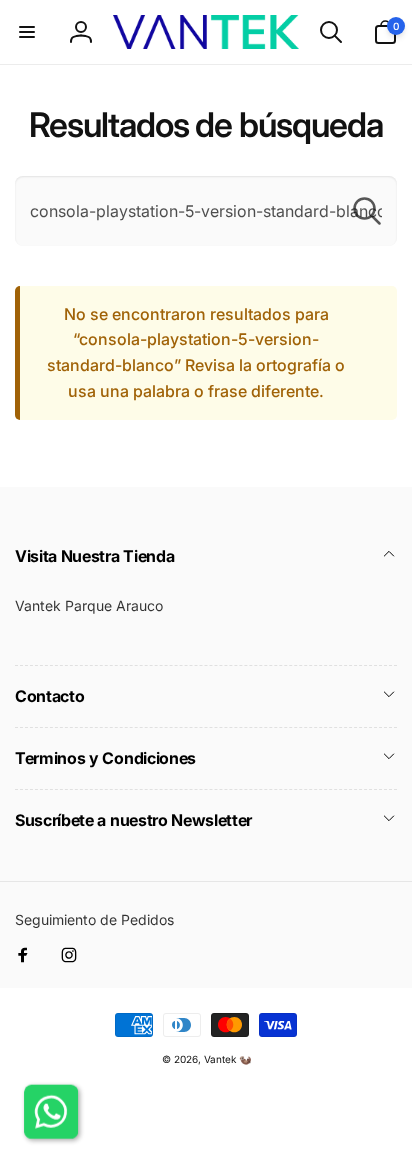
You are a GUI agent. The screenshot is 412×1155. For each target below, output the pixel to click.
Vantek (220, 1059)
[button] (27, 32)
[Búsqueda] (367, 211)
